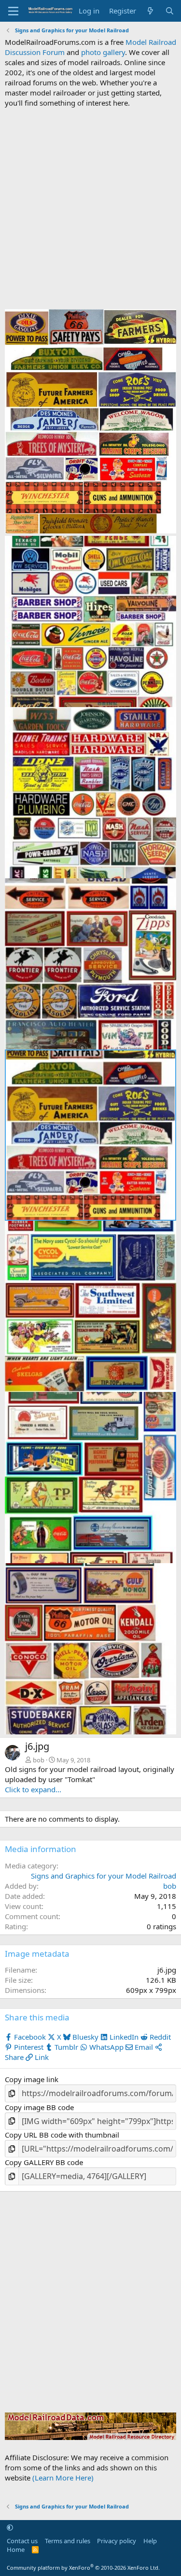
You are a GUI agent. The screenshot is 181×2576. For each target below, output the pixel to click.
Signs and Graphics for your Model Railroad (104, 1876)
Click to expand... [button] (33, 1789)
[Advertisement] (90, 209)
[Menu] (13, 11)
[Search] (170, 11)
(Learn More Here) (63, 2478)
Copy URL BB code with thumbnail (62, 2135)
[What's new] (150, 11)
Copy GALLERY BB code (44, 2162)
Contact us (22, 2541)
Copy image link (32, 2079)
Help (150, 2541)
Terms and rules (68, 2541)
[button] (10, 2527)
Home (16, 2549)
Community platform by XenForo (83, 2568)
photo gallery (103, 52)
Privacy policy (117, 2541)
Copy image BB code (39, 2107)
